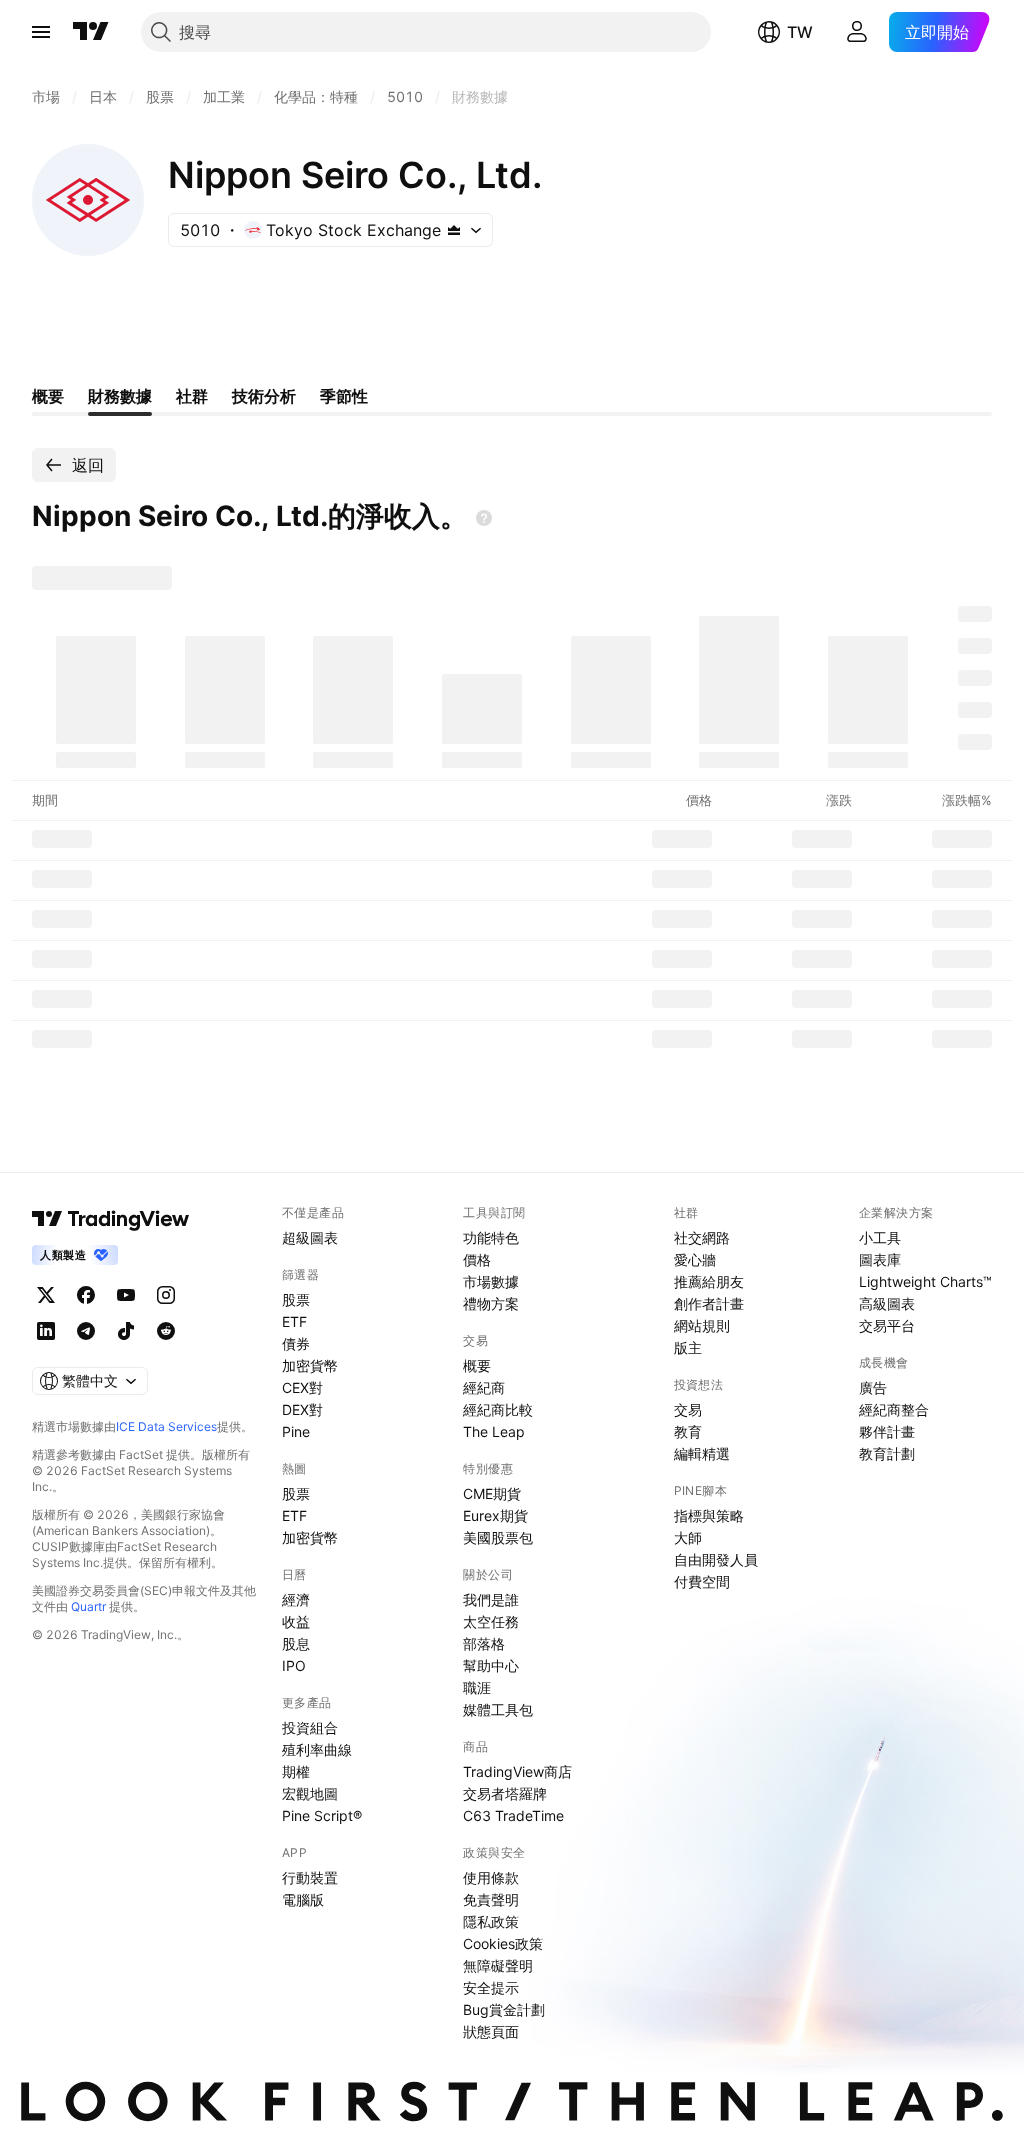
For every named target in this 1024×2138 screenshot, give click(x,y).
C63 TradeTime (513, 1815)
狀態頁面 (491, 2031)
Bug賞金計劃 (504, 2009)
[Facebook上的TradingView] (86, 1295)
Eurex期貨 (495, 1515)
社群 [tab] (192, 396)
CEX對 (302, 1387)
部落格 (484, 1643)
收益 (296, 1621)
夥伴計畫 (887, 1431)
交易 (688, 1409)
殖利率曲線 (317, 1749)
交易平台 (887, 1325)
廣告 (873, 1387)
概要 (477, 1365)
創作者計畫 (709, 1303)
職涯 (477, 1687)
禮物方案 (491, 1303)
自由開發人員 (716, 1559)
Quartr (88, 1606)
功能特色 (491, 1237)
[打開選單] (41, 32)
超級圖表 (310, 1237)
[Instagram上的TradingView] (166, 1295)
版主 (688, 1347)
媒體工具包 (498, 1709)
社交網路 (702, 1237)
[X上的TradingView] (46, 1295)
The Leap (494, 1431)
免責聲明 (491, 1899)
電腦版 (303, 1899)
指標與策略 (709, 1515)
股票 (296, 1299)
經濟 (296, 1599)
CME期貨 (492, 1493)
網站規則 (702, 1325)
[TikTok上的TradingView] (126, 1331)
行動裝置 (310, 1877)
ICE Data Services (166, 1426)
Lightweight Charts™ (925, 1281)
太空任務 (491, 1621)
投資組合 (310, 1727)
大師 (688, 1537)
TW (800, 32)
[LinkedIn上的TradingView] (46, 1331)
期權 (296, 1771)
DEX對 (302, 1409)
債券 (296, 1343)
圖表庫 (880, 1259)
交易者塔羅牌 (505, 1793)
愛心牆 (695, 1259)
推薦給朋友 (709, 1281)
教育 (688, 1431)
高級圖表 (887, 1303)
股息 (296, 1643)
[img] (454, 230)
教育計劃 (887, 1453)
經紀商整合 (894, 1409)
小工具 (880, 1237)
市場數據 (491, 1281)
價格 (477, 1259)
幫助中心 (491, 1665)
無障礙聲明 (498, 1965)
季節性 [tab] (344, 396)
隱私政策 (491, 1921)
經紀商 (484, 1387)
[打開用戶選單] (857, 32)
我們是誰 (491, 1599)
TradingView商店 (517, 1771)
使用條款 (491, 1877)
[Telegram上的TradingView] (86, 1331)
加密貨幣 (310, 1365)
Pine (296, 1431)
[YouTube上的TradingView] (126, 1295)
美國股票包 (498, 1537)
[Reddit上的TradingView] (166, 1331)
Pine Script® (322, 1815)
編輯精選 (702, 1453)
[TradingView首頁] (91, 32)
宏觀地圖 (310, 1793)
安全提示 (491, 1987)
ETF (294, 1321)
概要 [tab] (48, 396)
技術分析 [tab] (264, 396)
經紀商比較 (498, 1409)
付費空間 (702, 1581)
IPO (294, 1665)
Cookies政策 (503, 1943)
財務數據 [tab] (120, 396)
